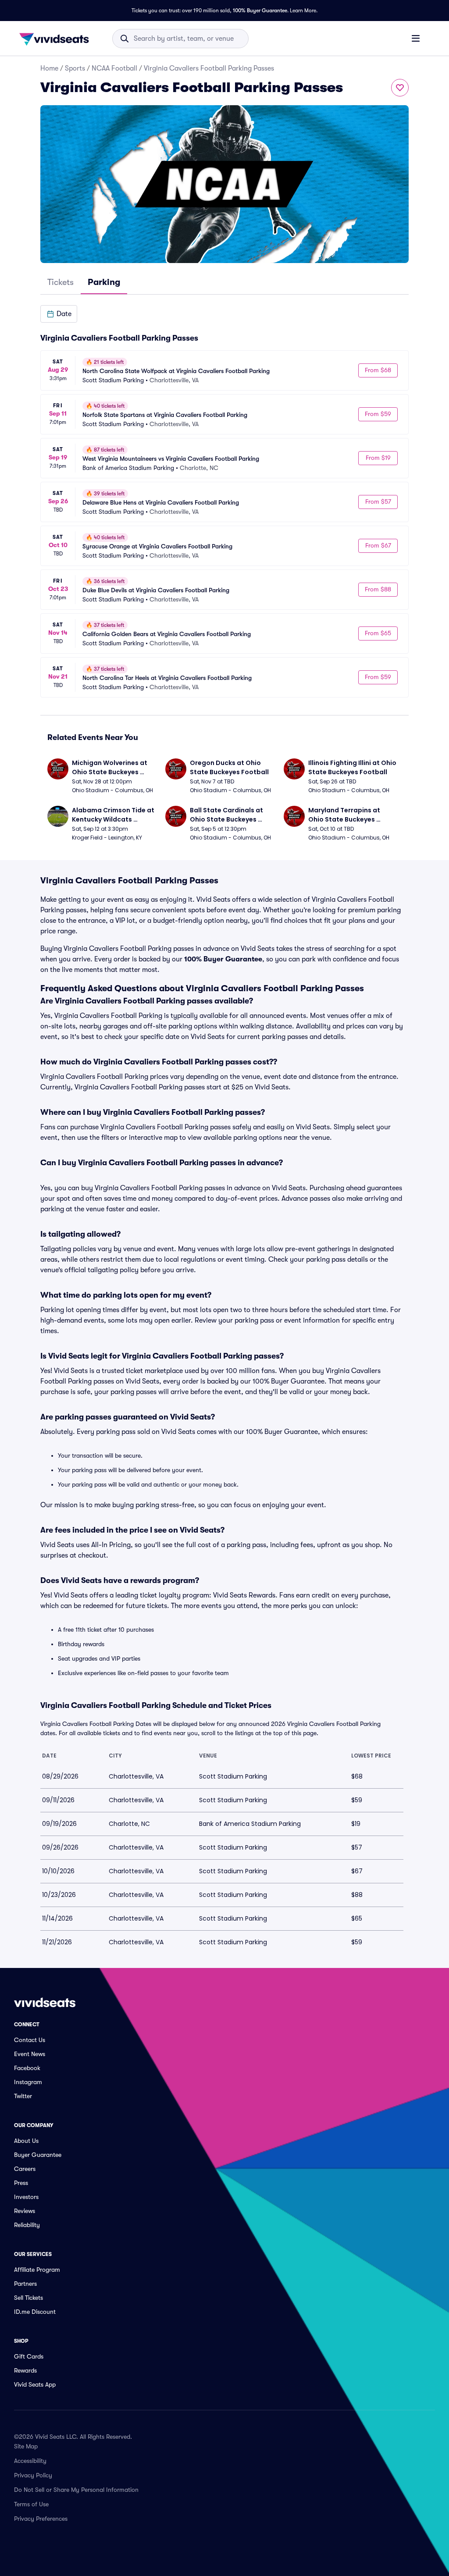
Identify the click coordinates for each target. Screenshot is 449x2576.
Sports (75, 68)
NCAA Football (114, 68)
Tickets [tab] (61, 282)
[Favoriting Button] (400, 88)
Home (49, 68)
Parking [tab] (104, 282)
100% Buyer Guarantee (260, 11)
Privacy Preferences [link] (41, 2519)
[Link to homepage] (57, 39)
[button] (59, 314)
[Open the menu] (416, 38)
